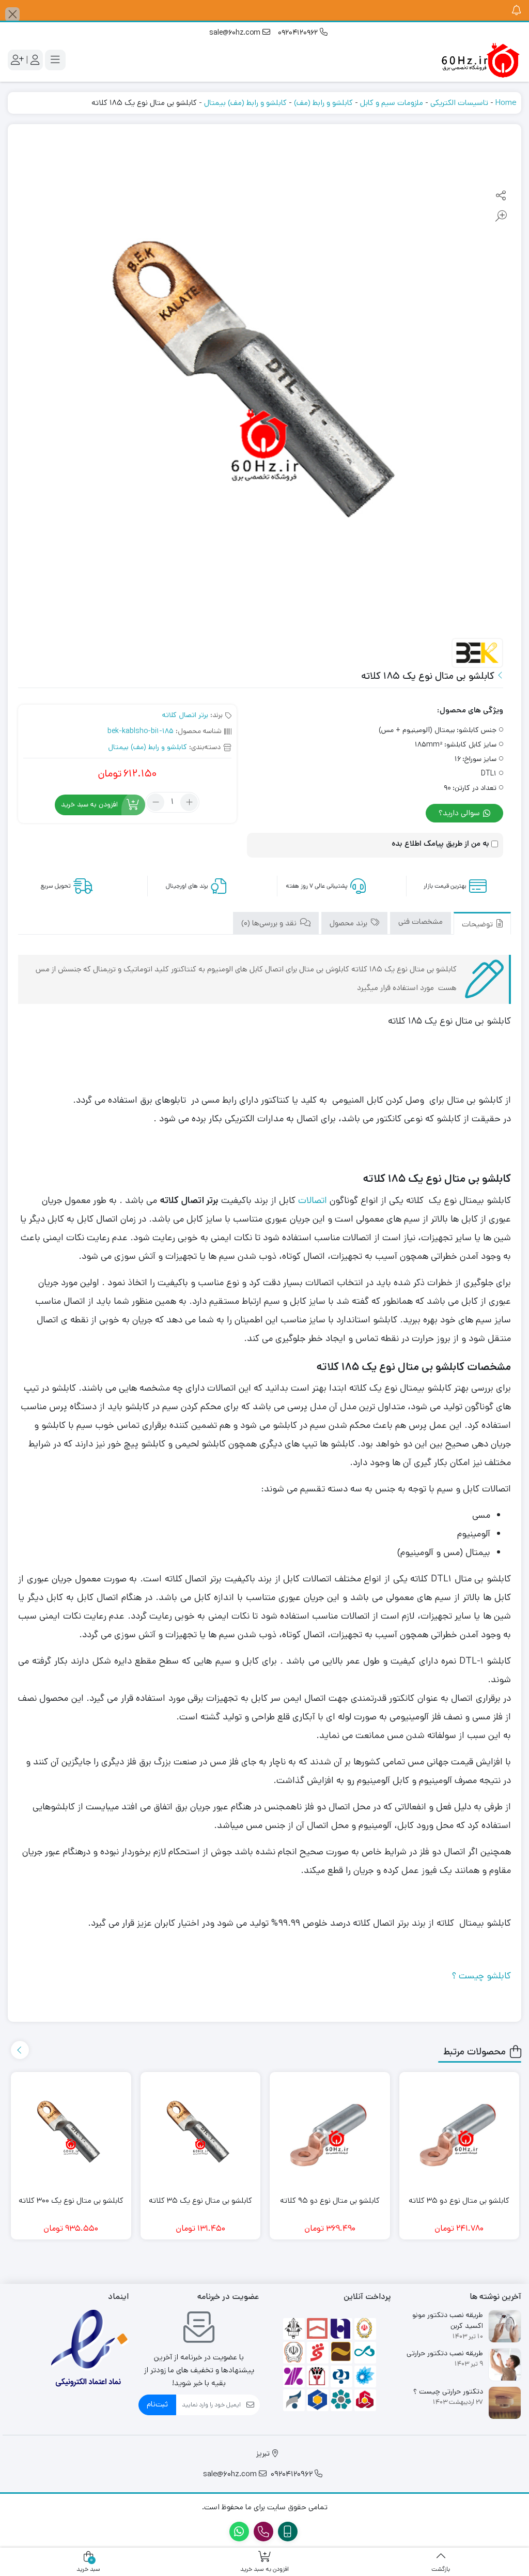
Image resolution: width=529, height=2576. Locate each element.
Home (506, 103)
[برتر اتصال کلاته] (477, 653)
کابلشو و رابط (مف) (323, 103)
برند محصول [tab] (349, 923)
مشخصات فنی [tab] (421, 921)
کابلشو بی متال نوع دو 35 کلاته (459, 2200)
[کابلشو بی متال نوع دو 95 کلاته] (330, 2132)
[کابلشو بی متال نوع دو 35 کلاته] (460, 2132)
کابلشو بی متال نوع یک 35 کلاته (200, 2200)
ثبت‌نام (157, 2404)
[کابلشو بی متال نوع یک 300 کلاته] (71, 2132)
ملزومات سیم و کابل (392, 103)
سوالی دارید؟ (460, 813)
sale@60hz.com (236, 33)
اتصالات (311, 1200)
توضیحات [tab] (478, 924)
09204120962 (299, 33)
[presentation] (20, 2050)
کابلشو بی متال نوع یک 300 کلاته (71, 2200)
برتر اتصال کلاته (185, 715)
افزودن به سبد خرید (89, 804)
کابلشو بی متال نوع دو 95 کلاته (330, 2200)
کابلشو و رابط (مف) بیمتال (245, 103)
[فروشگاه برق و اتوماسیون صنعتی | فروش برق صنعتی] (480, 60)
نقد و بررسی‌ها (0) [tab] (270, 923)
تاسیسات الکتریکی (459, 103)
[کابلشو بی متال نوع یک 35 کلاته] (201, 2132)
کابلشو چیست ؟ (481, 1976)
